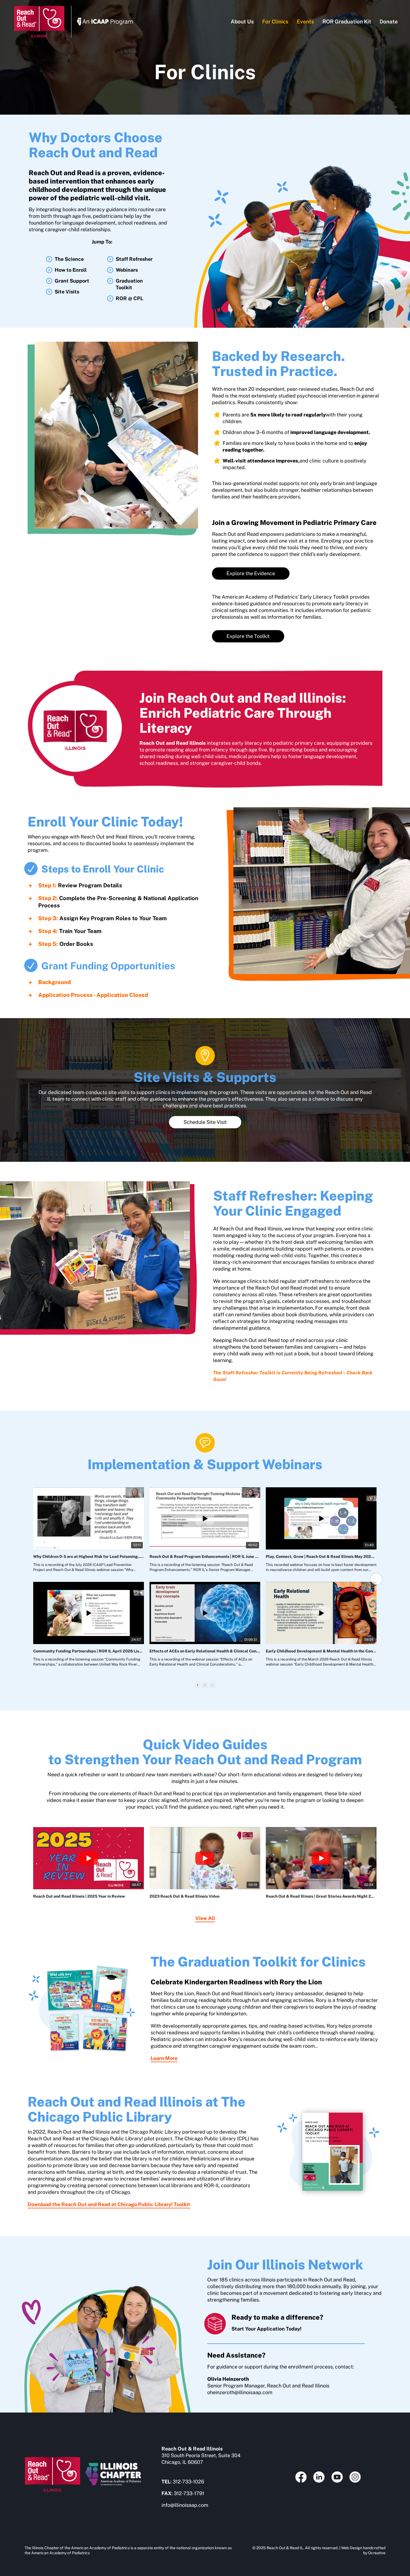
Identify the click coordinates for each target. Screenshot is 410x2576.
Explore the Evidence (251, 573)
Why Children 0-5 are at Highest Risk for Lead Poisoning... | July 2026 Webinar (89, 1556)
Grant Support (72, 281)
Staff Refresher (134, 259)
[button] (119, 885)
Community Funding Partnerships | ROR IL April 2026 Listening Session (89, 1651)
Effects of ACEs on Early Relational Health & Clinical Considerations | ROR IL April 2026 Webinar (205, 1651)
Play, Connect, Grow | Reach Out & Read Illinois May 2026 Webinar (321, 1556)
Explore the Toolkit (248, 636)
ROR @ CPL (129, 298)
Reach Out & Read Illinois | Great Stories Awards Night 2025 (321, 1896)
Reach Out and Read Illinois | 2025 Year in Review (79, 1896)
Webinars (127, 270)
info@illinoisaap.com (185, 2505)
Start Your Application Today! (266, 2329)
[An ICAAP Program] (105, 20)
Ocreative (377, 2553)
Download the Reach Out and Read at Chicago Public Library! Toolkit (109, 2204)
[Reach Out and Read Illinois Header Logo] (39, 8)
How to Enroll (71, 270)
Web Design (352, 2548)
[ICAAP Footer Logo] (113, 2465)
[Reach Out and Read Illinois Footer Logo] (53, 2459)
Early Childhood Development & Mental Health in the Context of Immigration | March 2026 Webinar (321, 1651)
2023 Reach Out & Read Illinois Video (184, 1896)
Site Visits (67, 292)
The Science (69, 259)
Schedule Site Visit (205, 1122)
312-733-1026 (188, 2482)
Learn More (164, 2058)
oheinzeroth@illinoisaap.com (240, 2392)
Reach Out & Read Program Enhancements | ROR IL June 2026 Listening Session (205, 1556)
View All (205, 1918)
